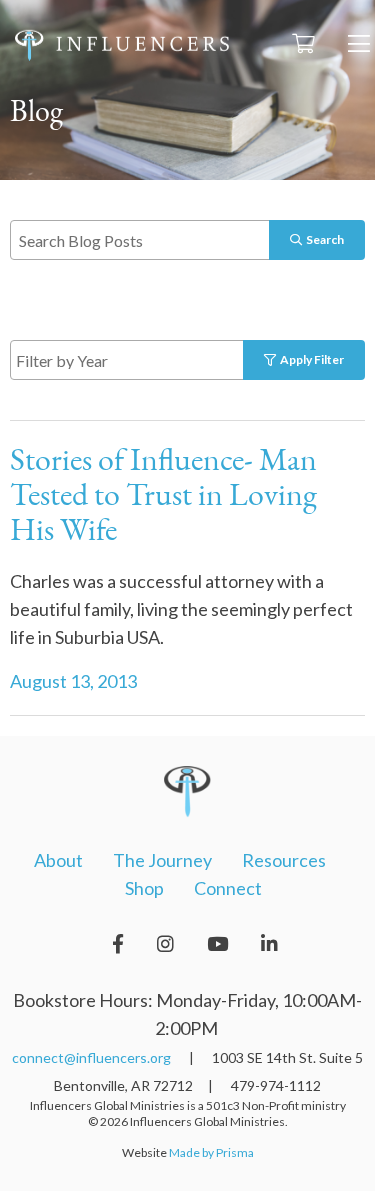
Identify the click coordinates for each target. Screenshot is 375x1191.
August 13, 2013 (73, 681)
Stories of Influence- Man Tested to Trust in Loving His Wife (163, 497)
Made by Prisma (211, 1152)
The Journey (162, 860)
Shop (144, 888)
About (58, 860)
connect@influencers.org (91, 1057)
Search (323, 239)
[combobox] (147, 360)
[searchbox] (150, 359)
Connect (228, 888)
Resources (284, 860)
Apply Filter (310, 359)
